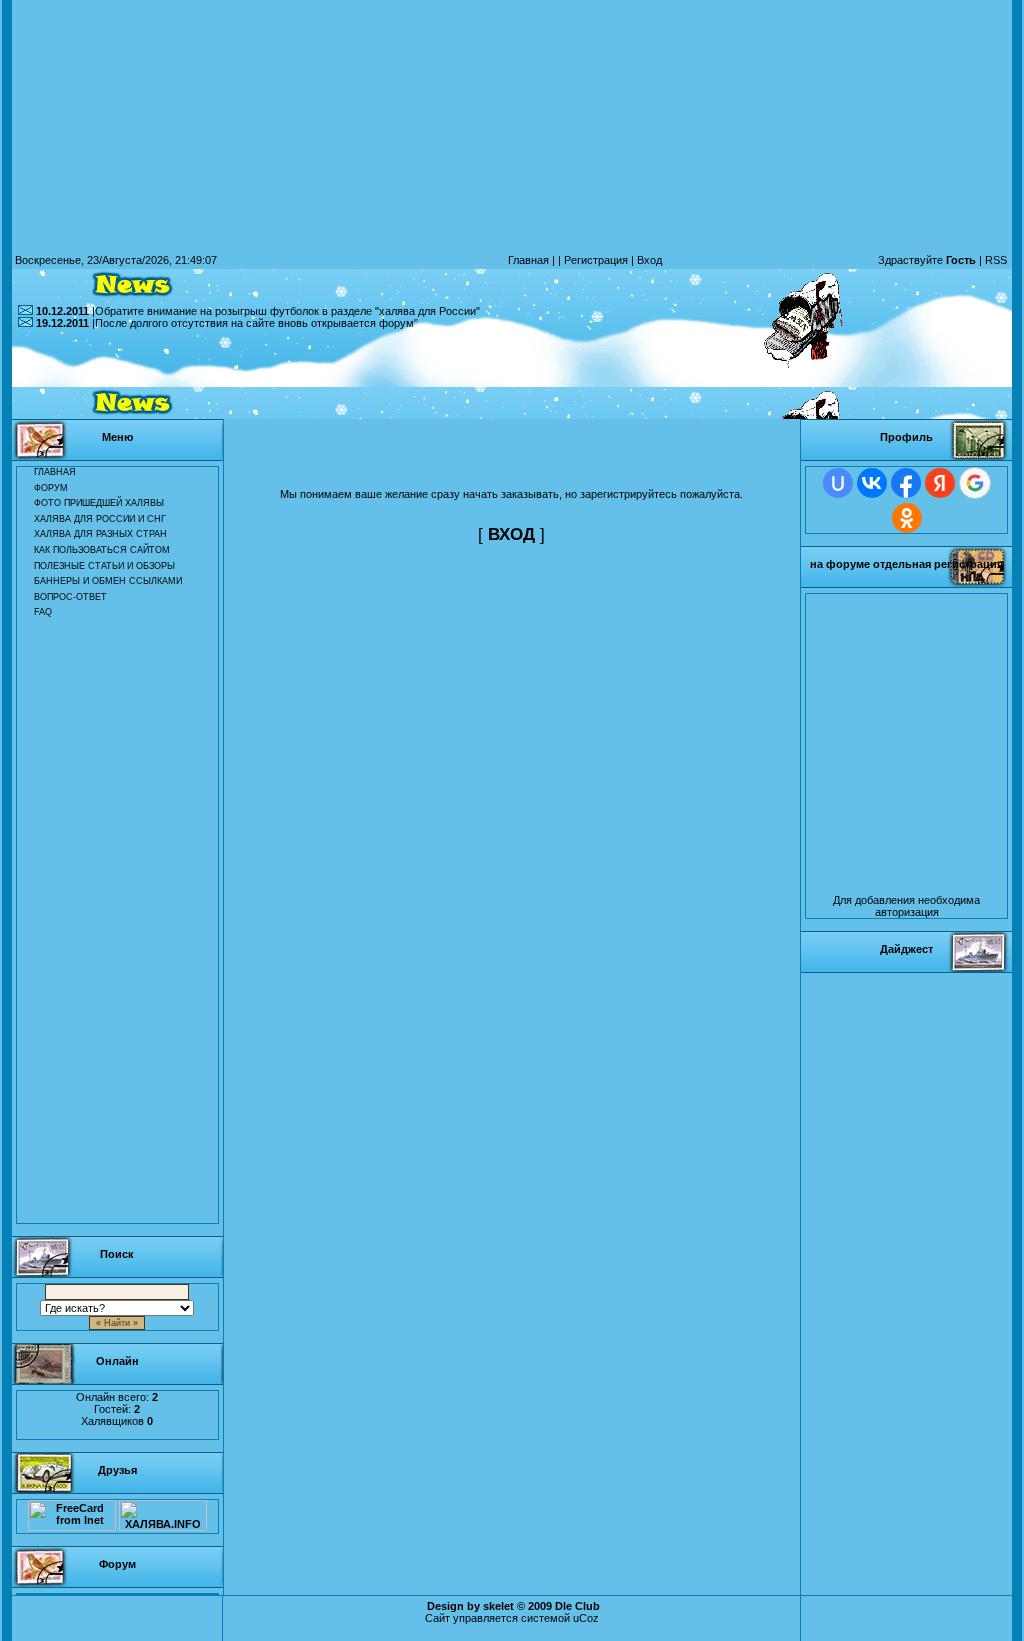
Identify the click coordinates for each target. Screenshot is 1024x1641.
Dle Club (577, 1606)
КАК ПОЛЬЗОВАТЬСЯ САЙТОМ (102, 550)
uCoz (586, 1618)
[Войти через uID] (838, 483)
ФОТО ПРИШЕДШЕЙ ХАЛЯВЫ (99, 503)
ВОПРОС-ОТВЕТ (70, 597)
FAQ (43, 612)
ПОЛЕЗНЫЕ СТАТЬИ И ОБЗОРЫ (104, 566)
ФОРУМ (51, 488)
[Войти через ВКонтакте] (872, 483)
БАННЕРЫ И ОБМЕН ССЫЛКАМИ (108, 581)
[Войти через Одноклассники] (907, 518)
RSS (996, 260)
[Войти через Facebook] (906, 483)
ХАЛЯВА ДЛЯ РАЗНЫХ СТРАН (100, 534)
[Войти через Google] (975, 483)
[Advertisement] (512, 374)
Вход (649, 260)
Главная (528, 260)
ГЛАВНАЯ (55, 472)
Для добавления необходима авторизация (906, 906)
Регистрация (596, 260)
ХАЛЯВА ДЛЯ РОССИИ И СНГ (100, 519)
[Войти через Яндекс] (940, 483)
